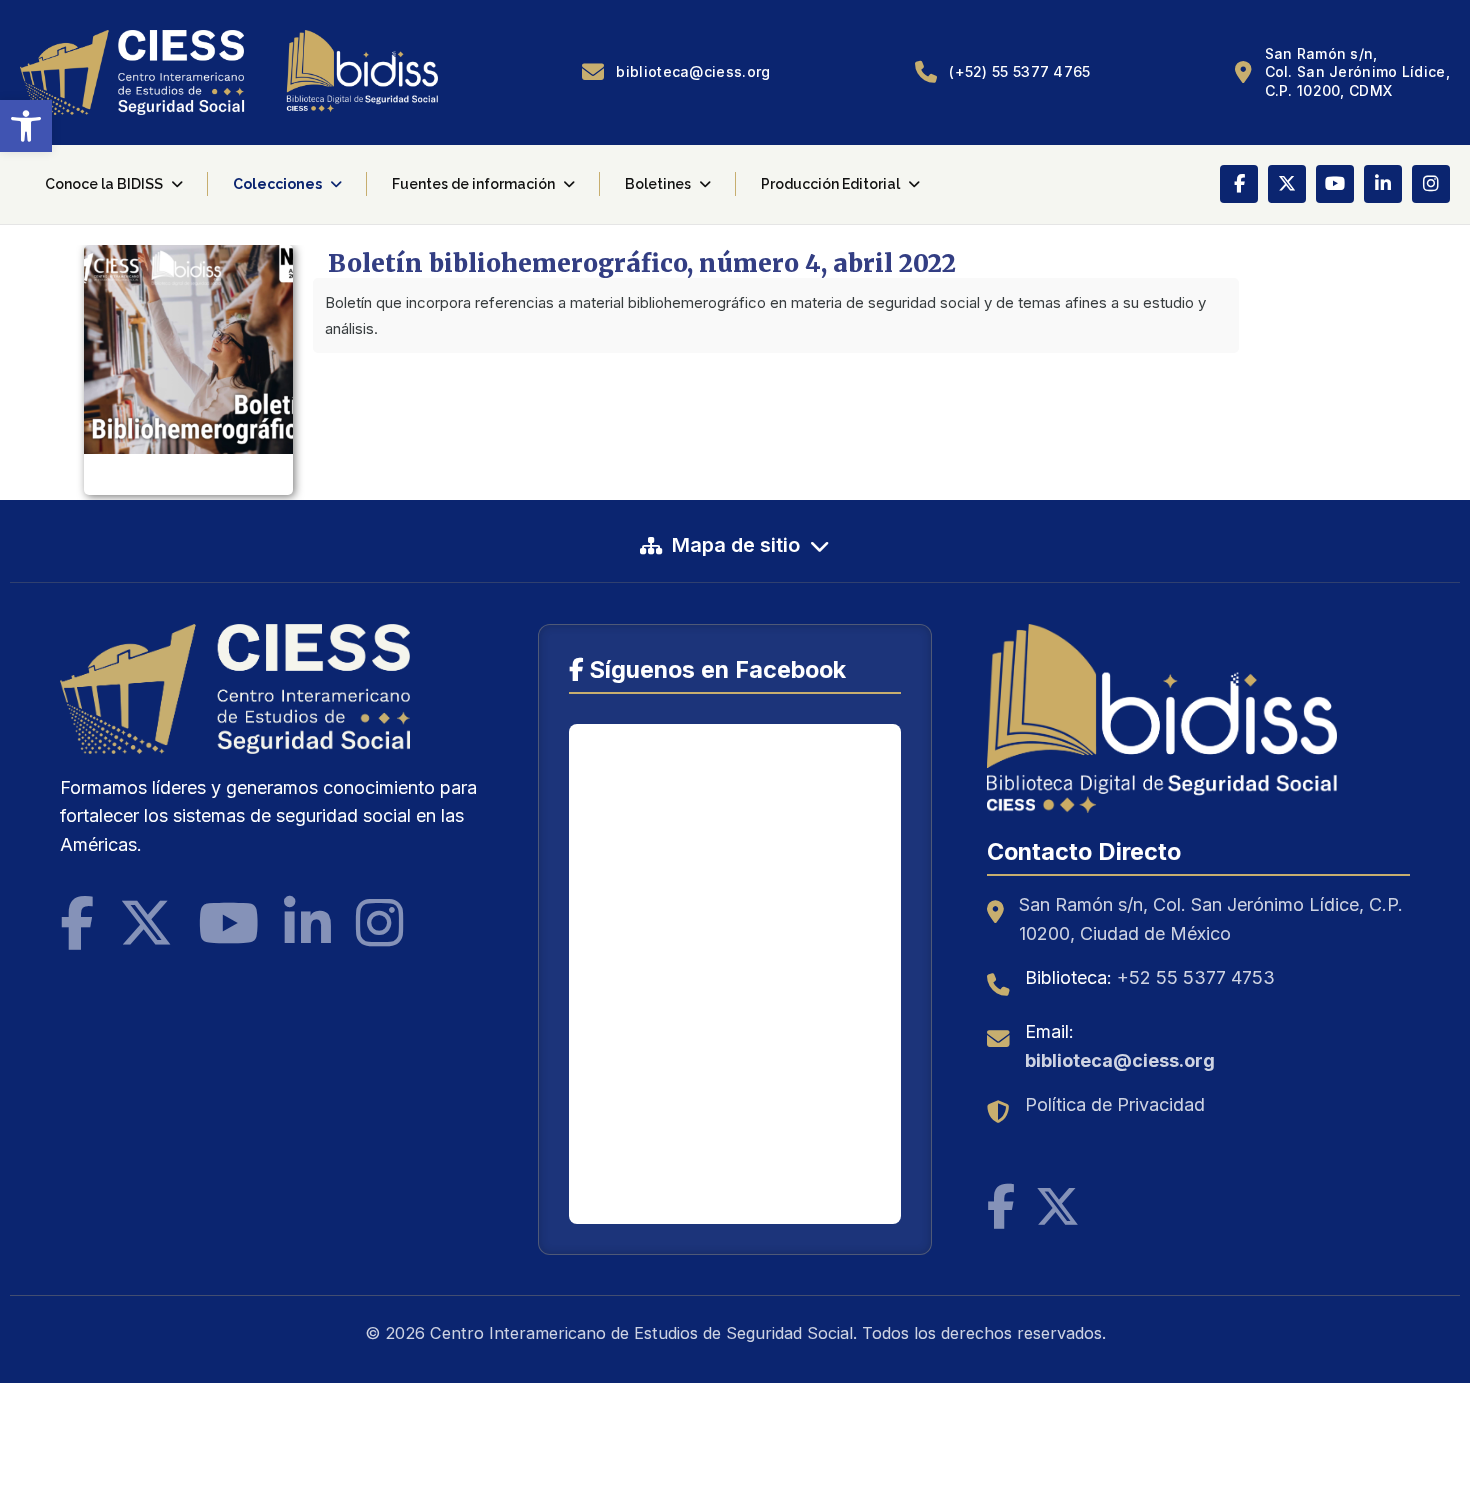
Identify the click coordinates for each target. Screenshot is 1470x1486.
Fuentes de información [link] (473, 184)
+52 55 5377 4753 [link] (1196, 977)
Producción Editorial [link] (830, 184)
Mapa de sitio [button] (736, 545)
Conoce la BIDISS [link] (104, 184)
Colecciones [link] (277, 184)
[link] (26, 126)
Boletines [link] (658, 184)
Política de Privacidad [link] (1115, 1104)
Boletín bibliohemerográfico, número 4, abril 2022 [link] (642, 263)
